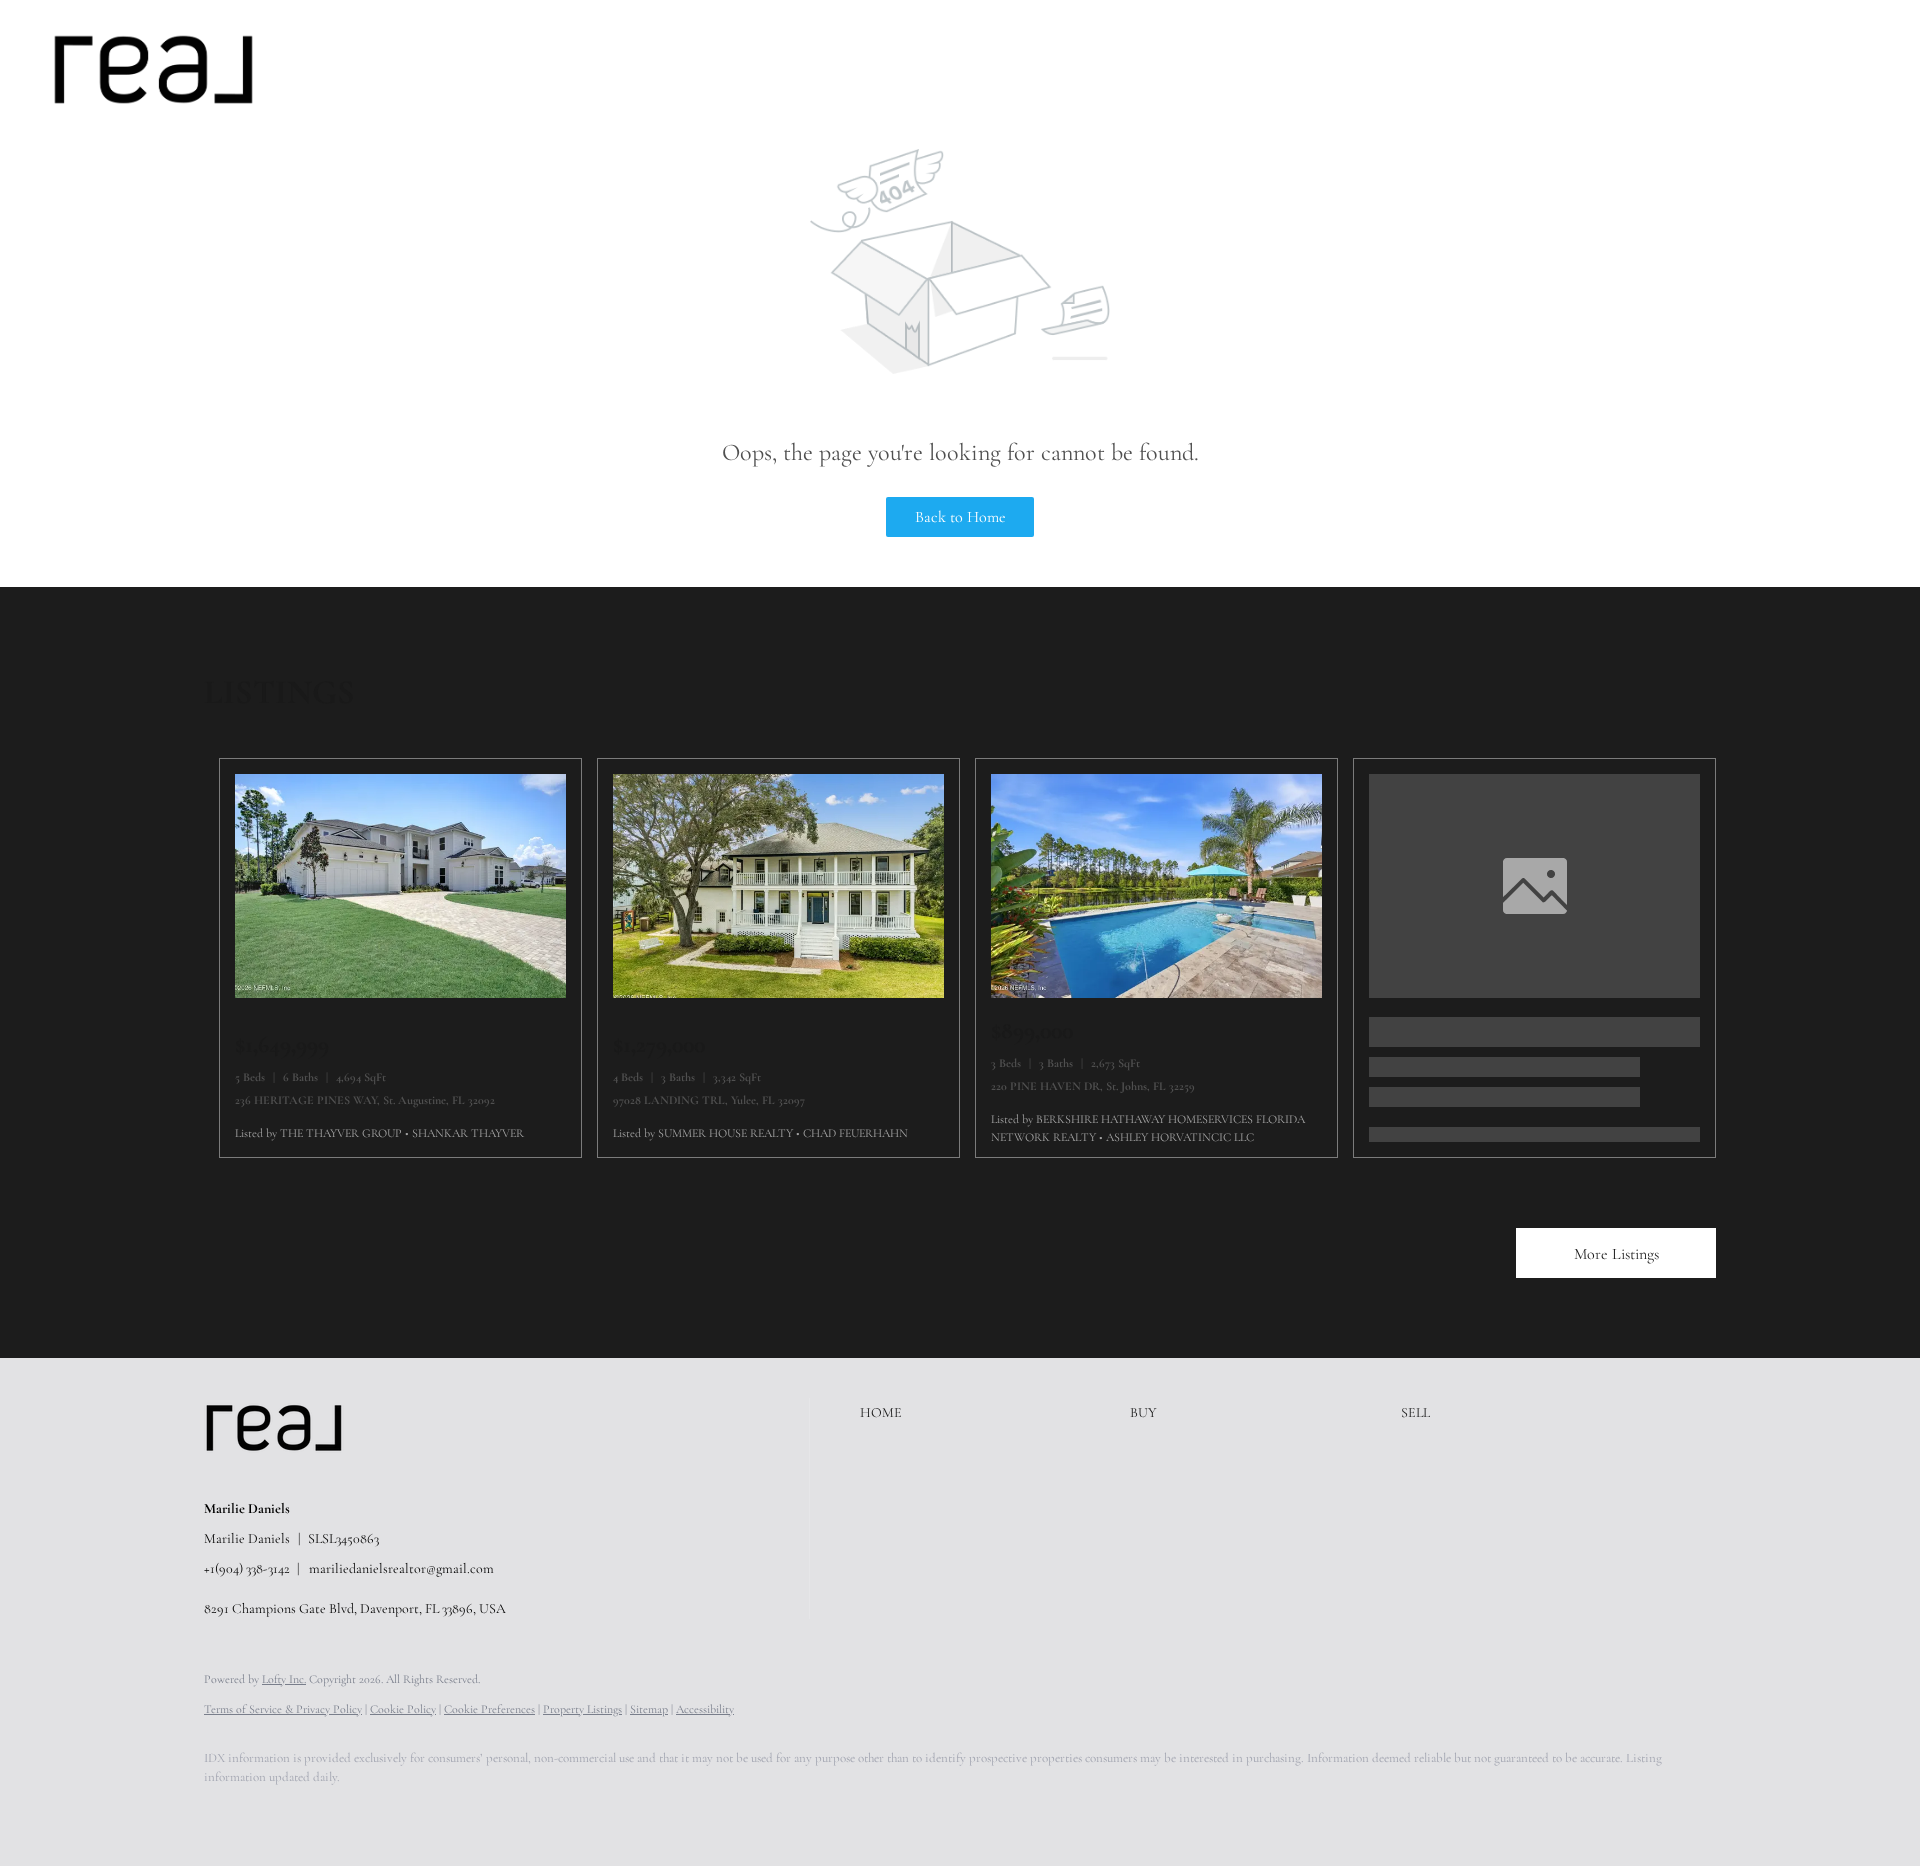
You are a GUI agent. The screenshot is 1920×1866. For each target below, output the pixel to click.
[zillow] (344, 1812)
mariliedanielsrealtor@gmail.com (401, 1568)
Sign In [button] (1864, 69)
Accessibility (705, 1709)
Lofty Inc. (284, 1679)
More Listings (1616, 1254)
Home (336, 69)
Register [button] (1776, 69)
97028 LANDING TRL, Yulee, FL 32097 (709, 1100)
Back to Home (960, 517)
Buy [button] (399, 69)
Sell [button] (457, 69)
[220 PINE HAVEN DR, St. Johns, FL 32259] (1156, 993)
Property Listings (582, 1709)
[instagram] (402, 1812)
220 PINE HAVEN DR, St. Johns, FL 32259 (1093, 1086)
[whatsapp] (576, 1812)
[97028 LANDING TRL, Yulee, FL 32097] (778, 993)
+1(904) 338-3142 (247, 1568)
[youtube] (460, 1812)
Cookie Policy (403, 1709)
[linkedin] (286, 1812)
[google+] (518, 1812)
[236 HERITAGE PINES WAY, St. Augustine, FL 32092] (400, 993)
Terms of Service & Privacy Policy (283, 1709)
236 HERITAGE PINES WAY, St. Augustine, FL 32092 (365, 1100)
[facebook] (228, 1812)
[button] (153, 69)
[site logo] (289, 1475)
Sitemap (649, 1709)
